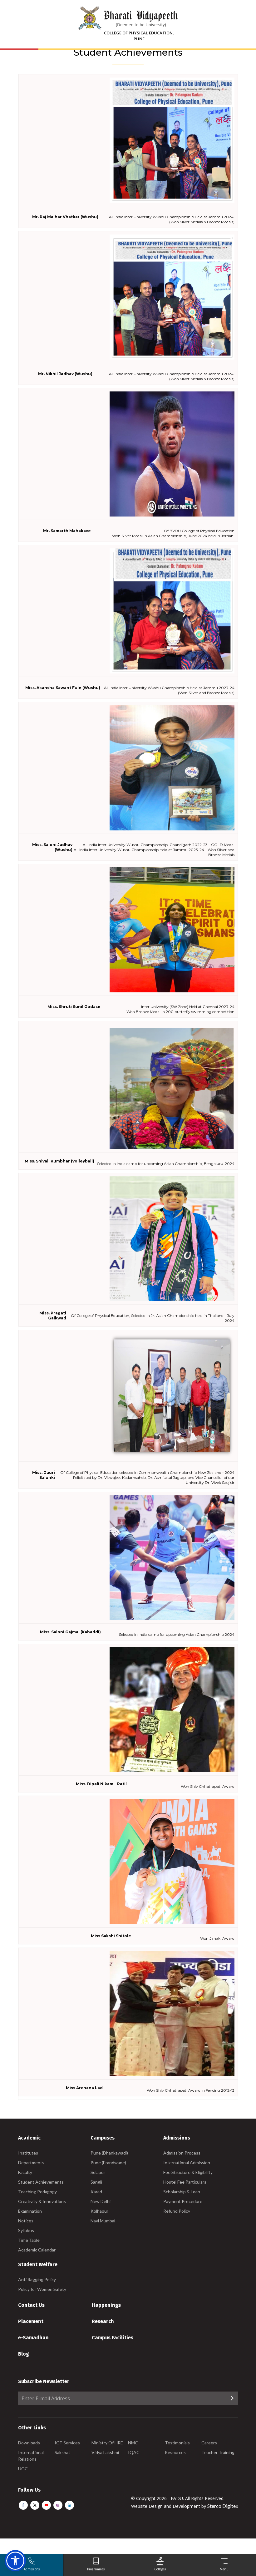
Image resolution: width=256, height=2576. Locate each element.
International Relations (31, 2456)
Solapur (98, 2172)
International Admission (187, 2163)
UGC (23, 2469)
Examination (30, 2211)
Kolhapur (99, 2211)
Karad (96, 2192)
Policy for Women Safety (42, 2289)
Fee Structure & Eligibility (188, 2172)
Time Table (29, 2240)
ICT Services (67, 2443)
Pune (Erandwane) (108, 2163)
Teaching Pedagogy (37, 2192)
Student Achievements (41, 2182)
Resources (175, 2452)
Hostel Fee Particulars (185, 2182)
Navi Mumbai (103, 2221)
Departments (31, 2163)
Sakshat (62, 2452)
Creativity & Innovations (42, 2201)
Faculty (25, 2172)
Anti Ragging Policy (37, 2279)
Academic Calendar (37, 2250)
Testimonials (177, 2443)
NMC (133, 2443)
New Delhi (101, 2201)
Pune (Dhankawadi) (109, 2153)
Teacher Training (218, 2452)
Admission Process (182, 2153)
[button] (15, 2561)
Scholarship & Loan (182, 2192)
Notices (26, 2221)
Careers (209, 2443)
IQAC (134, 2452)
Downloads (29, 2443)
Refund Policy (177, 2211)
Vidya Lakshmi (105, 2452)
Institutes (28, 2153)
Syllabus (26, 2230)
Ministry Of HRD (108, 2443)
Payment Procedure (183, 2201)
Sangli (96, 2182)
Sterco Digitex (223, 2506)
